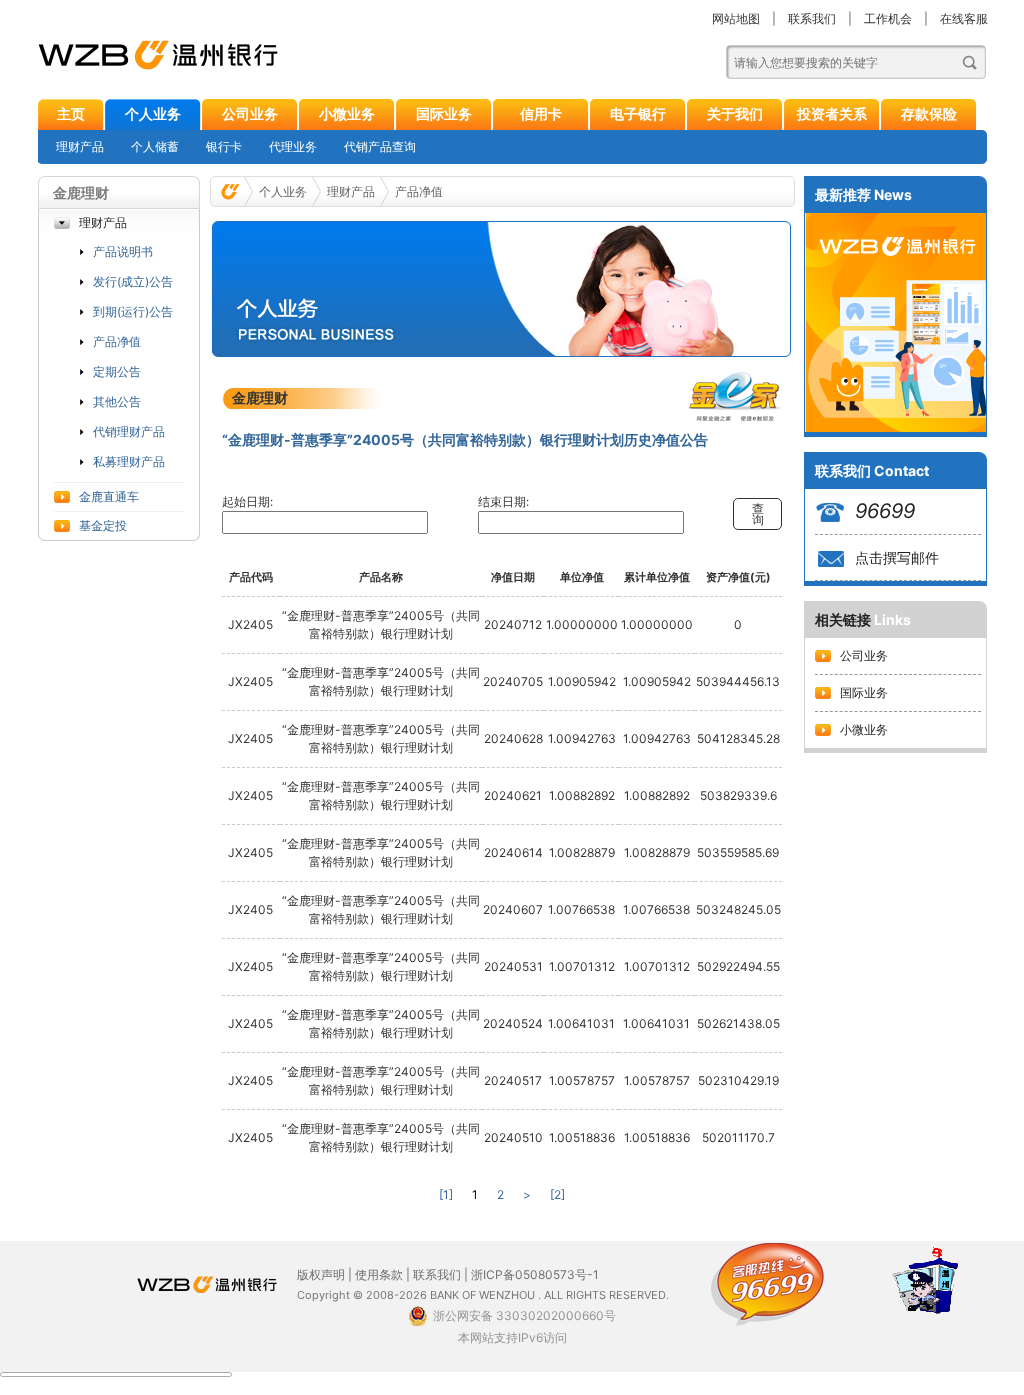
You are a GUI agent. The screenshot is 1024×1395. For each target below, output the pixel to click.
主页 (71, 113)
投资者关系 (832, 113)
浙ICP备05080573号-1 (535, 1274)
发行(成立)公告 (133, 281)
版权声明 (321, 1274)
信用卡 (541, 113)
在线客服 (964, 18)
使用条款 (379, 1274)
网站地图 (736, 18)
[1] (446, 1194)
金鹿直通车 (109, 496)
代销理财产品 (129, 431)
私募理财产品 (129, 461)
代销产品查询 (380, 146)
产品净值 (117, 341)
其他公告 (117, 401)
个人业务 (153, 113)
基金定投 (103, 525)
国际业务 (444, 113)
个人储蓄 (155, 146)
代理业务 (293, 146)
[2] (557, 1194)
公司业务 (250, 113)
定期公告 (117, 371)
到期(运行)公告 (133, 311)
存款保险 (929, 113)
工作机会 (888, 18)
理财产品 (80, 146)
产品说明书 (123, 251)
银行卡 (224, 146)
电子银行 (638, 113)
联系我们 (812, 18)
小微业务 (347, 113)
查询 (758, 514)
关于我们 (735, 113)
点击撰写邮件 (897, 557)
